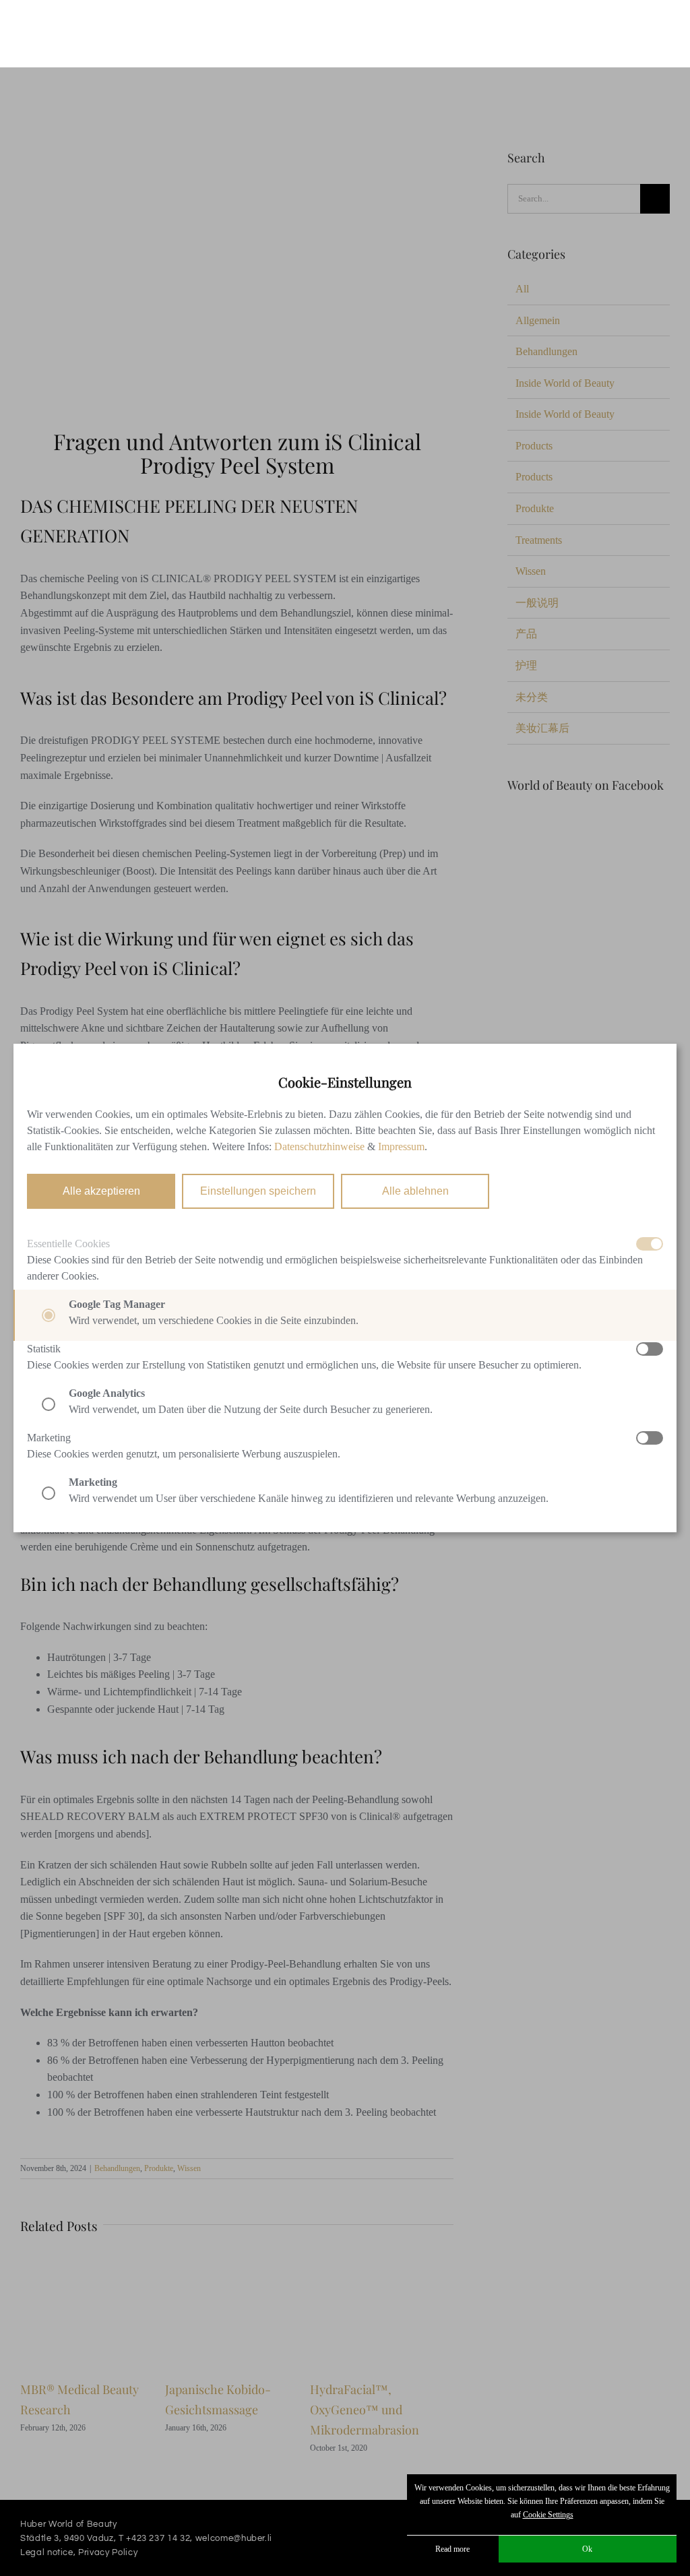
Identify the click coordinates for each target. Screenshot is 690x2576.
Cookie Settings (548, 2515)
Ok (587, 2549)
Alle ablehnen (415, 1191)
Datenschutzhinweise (319, 1146)
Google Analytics (107, 1393)
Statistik (44, 1349)
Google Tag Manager (117, 1304)
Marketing (49, 1438)
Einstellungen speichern (258, 1191)
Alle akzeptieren (101, 1191)
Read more (452, 2549)
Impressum (401, 1146)
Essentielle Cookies (68, 1244)
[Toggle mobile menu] (664, 29)
